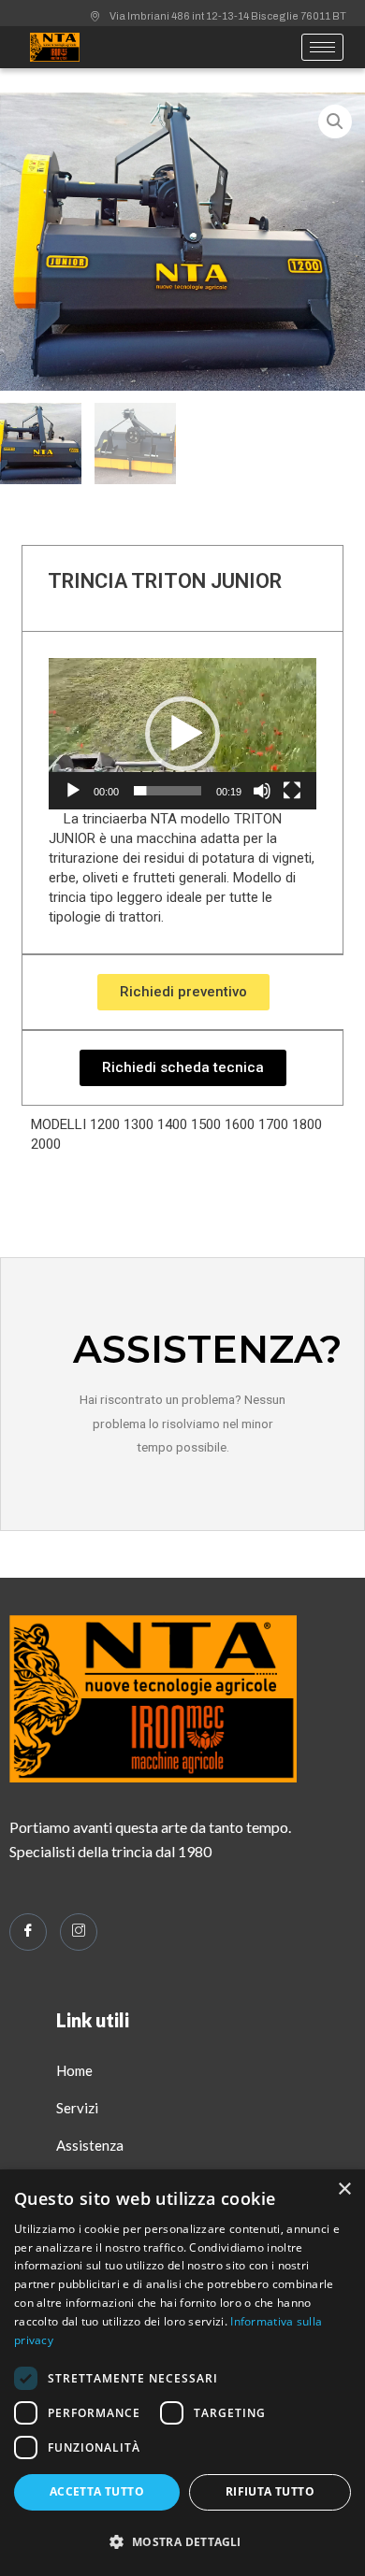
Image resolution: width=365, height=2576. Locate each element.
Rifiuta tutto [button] (270, 2491)
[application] (182, 734)
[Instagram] (79, 1932)
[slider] (168, 791)
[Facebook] (28, 1932)
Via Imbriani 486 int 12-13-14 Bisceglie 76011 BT (228, 16)
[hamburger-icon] (322, 47)
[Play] (73, 791)
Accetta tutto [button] (97, 2491)
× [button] (344, 2190)
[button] (182, 734)
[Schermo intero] (292, 791)
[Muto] (262, 791)
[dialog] (182, 2373)
